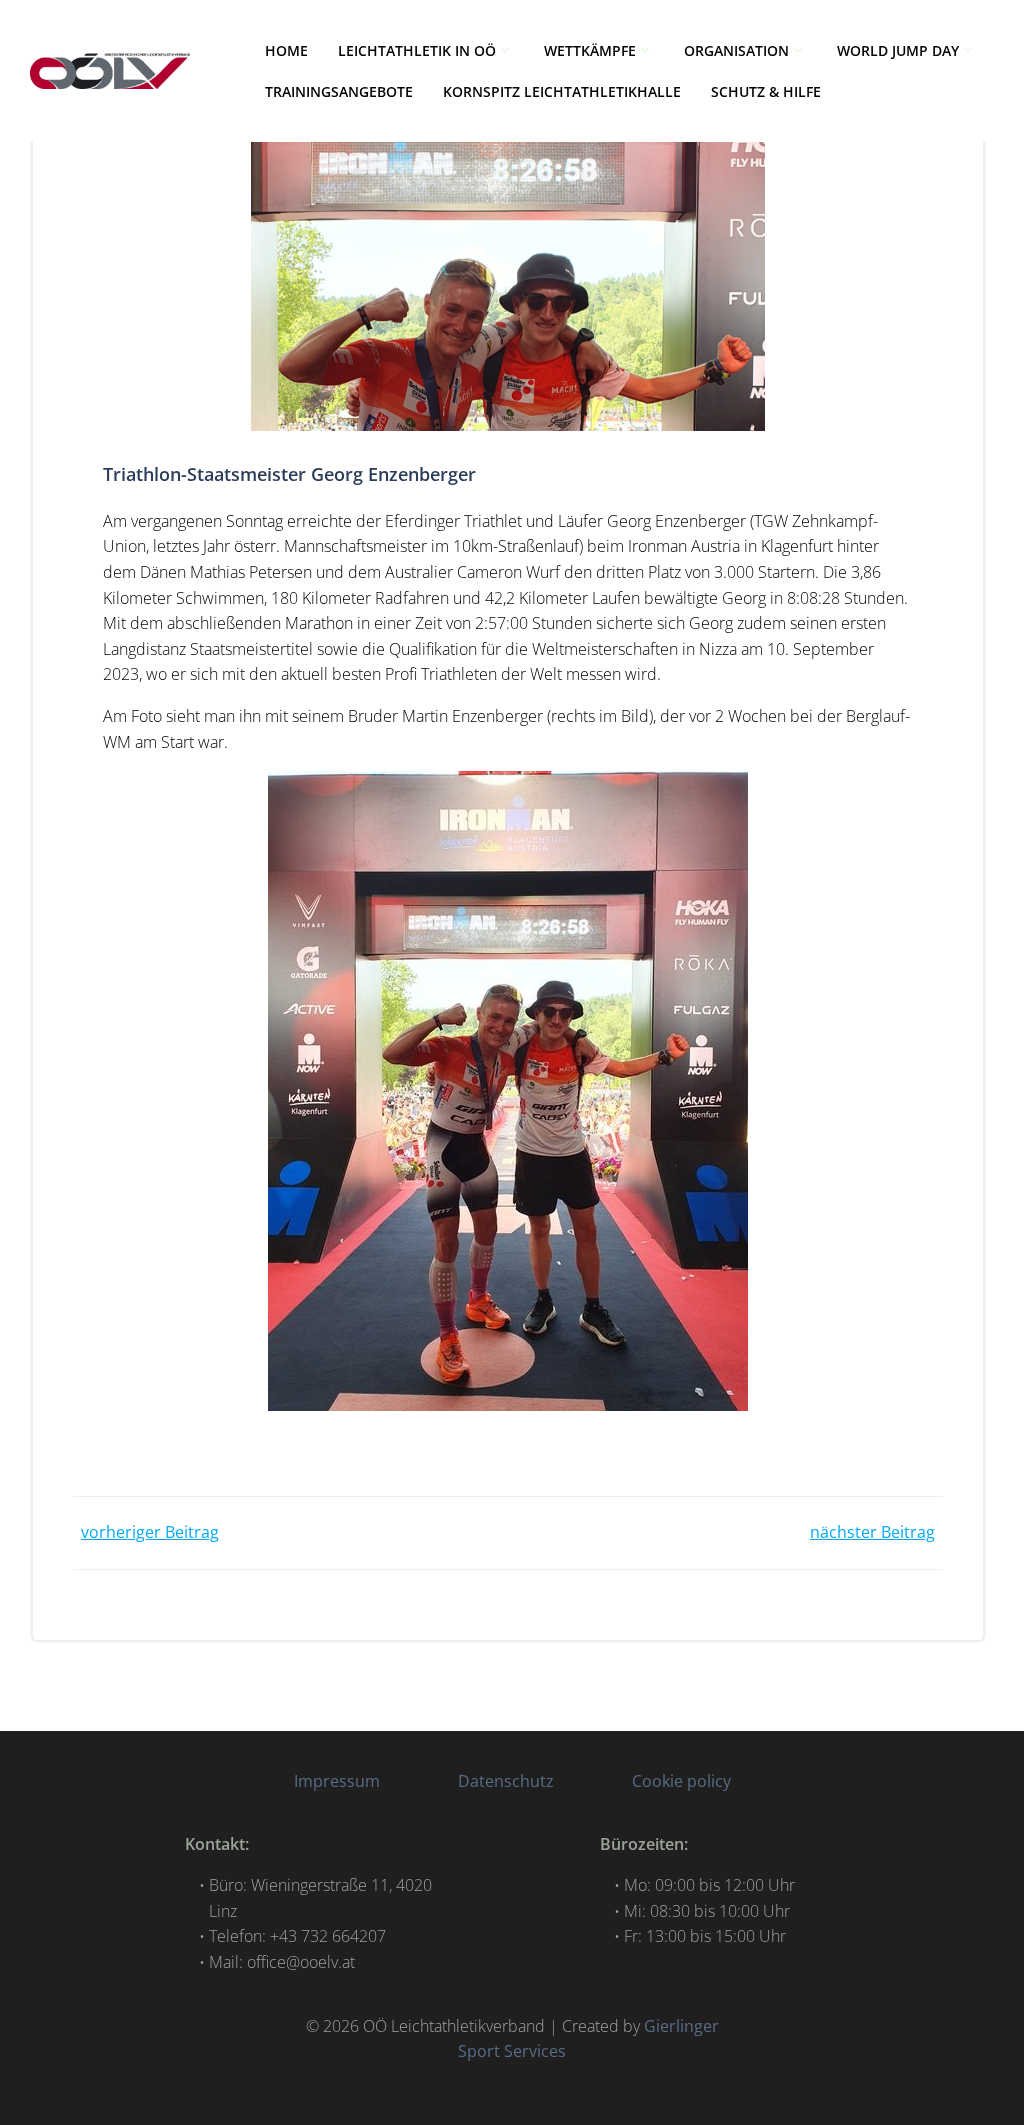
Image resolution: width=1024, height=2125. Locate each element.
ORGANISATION (736, 50)
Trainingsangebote (339, 91)
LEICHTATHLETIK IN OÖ (417, 50)
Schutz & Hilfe (766, 91)
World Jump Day (898, 50)
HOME (286, 50)
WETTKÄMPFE (590, 50)
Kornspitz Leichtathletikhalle (562, 91)
